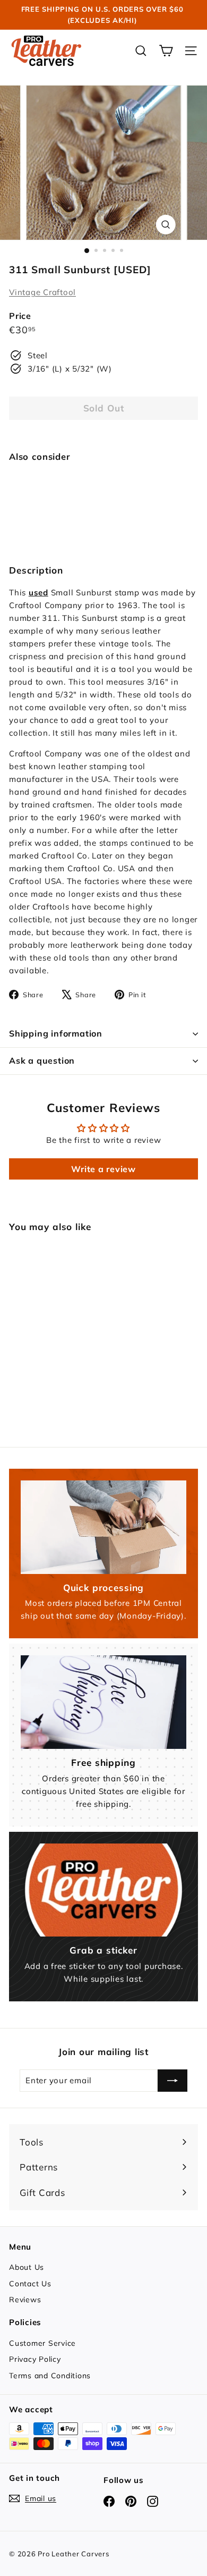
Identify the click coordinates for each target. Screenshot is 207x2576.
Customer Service (42, 2343)
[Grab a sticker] (103, 1890)
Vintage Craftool (42, 292)
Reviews (25, 2300)
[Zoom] (165, 225)
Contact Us (30, 2284)
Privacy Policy (35, 2359)
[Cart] (166, 51)
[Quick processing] (103, 1527)
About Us (27, 2267)
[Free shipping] (103, 1702)
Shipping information (56, 1033)
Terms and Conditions (50, 2376)
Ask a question (42, 1060)
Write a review (103, 1169)
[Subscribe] (172, 2081)
